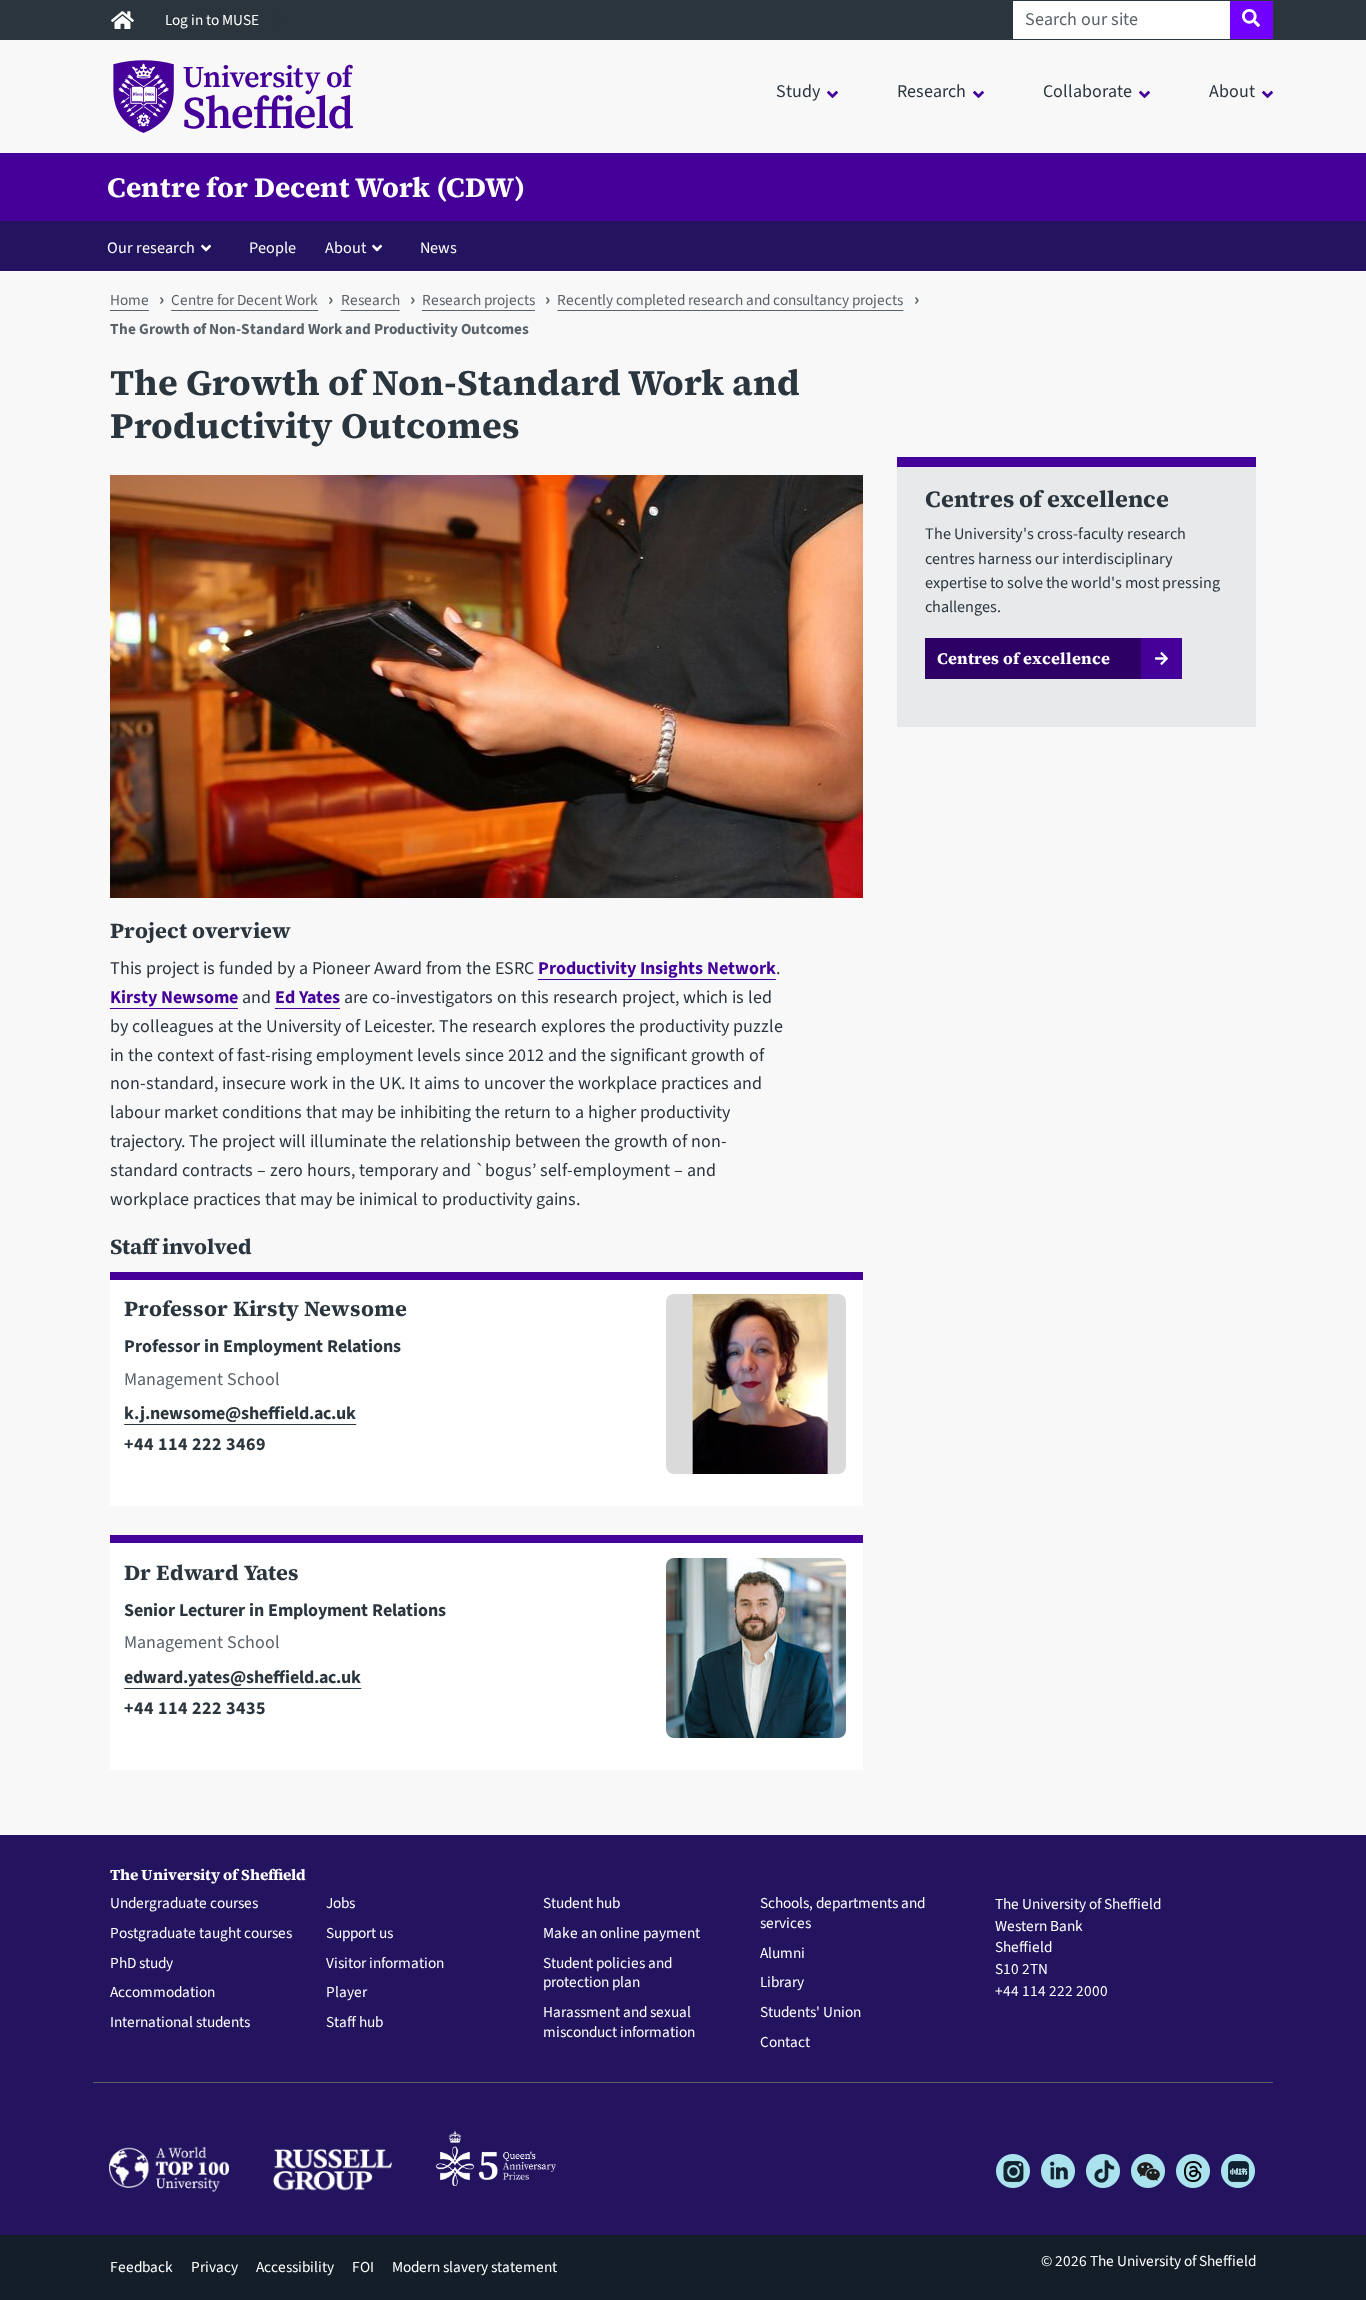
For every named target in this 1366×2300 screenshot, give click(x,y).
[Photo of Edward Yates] (748, 1657)
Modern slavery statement (474, 2267)
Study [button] (798, 91)
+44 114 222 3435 (195, 1708)
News (438, 247)
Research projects (478, 300)
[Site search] (1251, 20)
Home (129, 300)
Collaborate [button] (1087, 91)
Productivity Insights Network (657, 968)
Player (346, 1993)
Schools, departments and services (842, 1914)
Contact (785, 2043)
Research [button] (931, 91)
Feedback (141, 2267)
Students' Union (810, 2013)
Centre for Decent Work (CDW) (316, 187)
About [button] (1232, 91)
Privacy (214, 2267)
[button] (163, 247)
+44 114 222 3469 (195, 1444)
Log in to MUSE (213, 20)
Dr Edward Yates (211, 1572)
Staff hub (354, 2023)
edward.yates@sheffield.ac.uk (242, 1677)
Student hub (581, 1904)
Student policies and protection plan (607, 1974)
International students (180, 2023)
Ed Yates (307, 997)
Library (782, 1983)
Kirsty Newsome (174, 997)
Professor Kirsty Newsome (265, 1308)
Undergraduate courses (184, 1904)
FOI (363, 2267)
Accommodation (162, 1993)
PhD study (141, 1964)
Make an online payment (621, 1934)
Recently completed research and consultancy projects (730, 300)
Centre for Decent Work (244, 300)
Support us (359, 1934)
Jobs (340, 1904)
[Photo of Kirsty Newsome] (748, 1393)
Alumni (782, 1954)
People (272, 247)
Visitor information (385, 1964)
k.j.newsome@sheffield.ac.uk (240, 1413)
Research (370, 300)
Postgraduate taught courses (201, 1934)
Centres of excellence (1023, 658)
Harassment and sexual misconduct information (619, 2023)
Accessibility (295, 2267)
